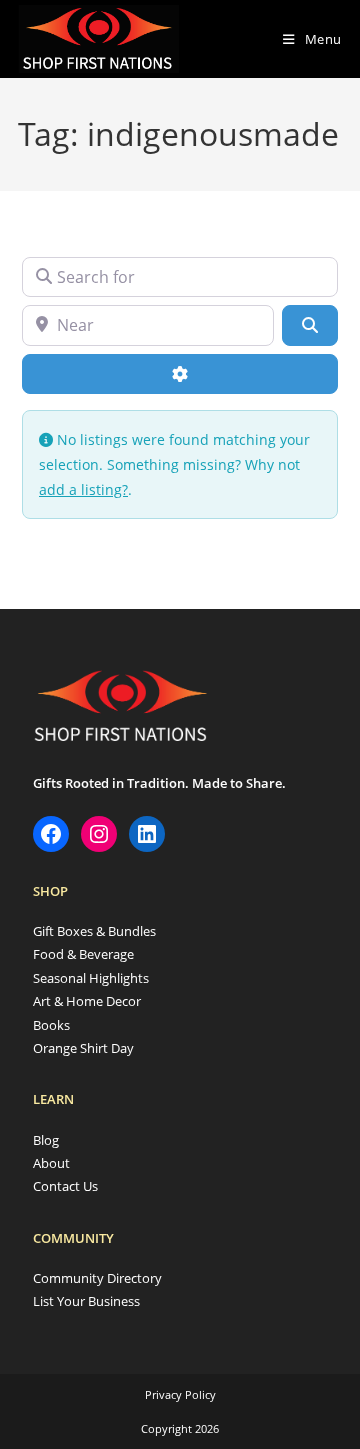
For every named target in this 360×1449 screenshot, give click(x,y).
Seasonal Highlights (91, 978)
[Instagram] (99, 834)
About (51, 1163)
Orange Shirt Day (83, 1048)
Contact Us (65, 1186)
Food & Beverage (83, 954)
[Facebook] (51, 834)
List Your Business (86, 1301)
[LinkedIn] (147, 834)
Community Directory (97, 1278)
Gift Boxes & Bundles (94, 931)
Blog (46, 1140)
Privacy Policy (180, 1394)
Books (51, 1025)
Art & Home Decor (87, 1001)
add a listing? (83, 489)
